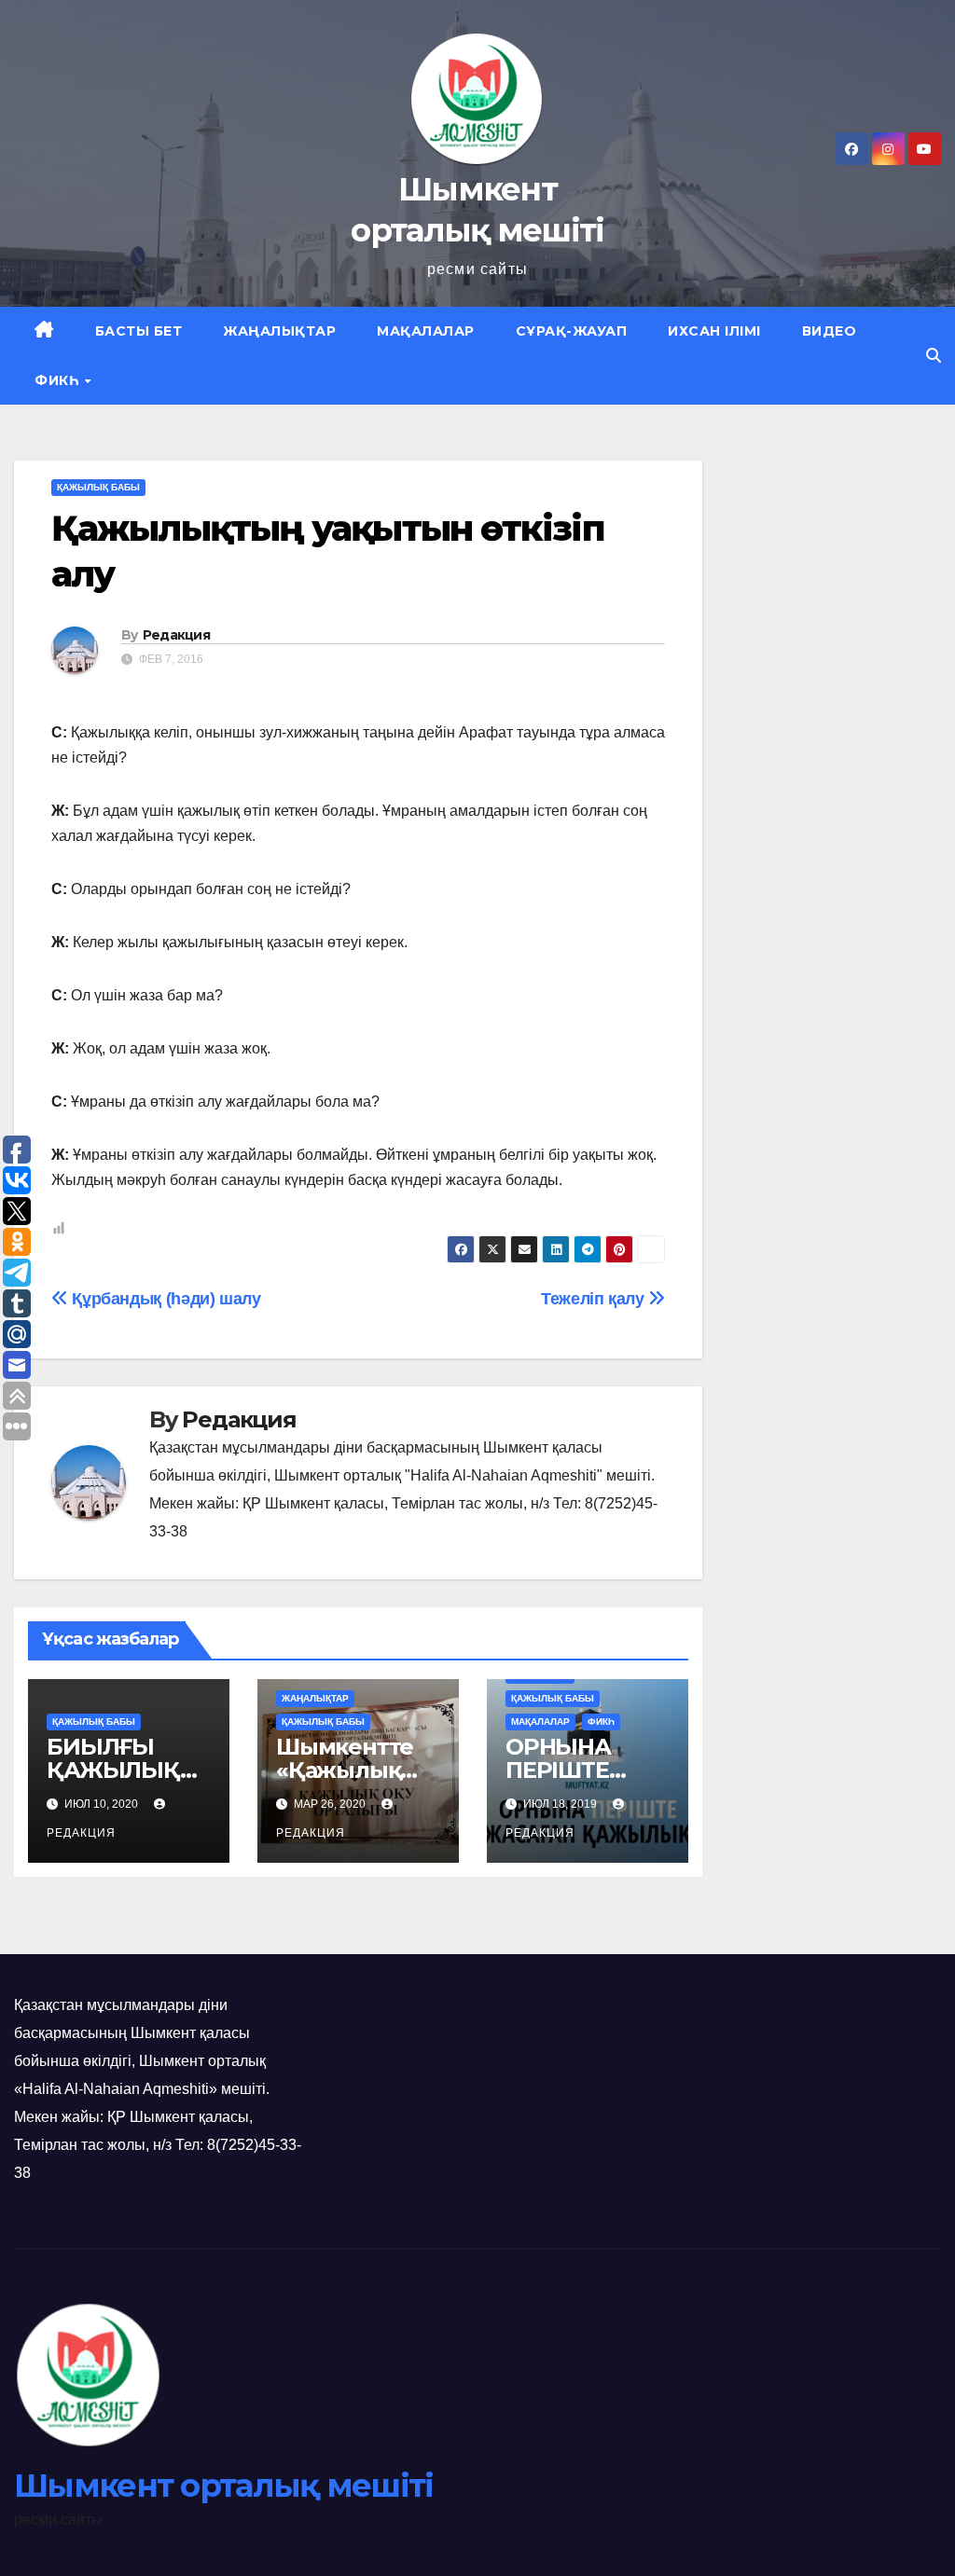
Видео (830, 331)
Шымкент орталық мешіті (224, 2486)
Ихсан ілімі (714, 331)
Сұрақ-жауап (572, 331)
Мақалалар (426, 331)
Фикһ (59, 380)
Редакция (176, 635)
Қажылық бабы (98, 487)
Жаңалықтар (279, 331)
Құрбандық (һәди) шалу (165, 1298)
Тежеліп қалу (595, 1298)
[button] (934, 356)
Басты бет (139, 331)
